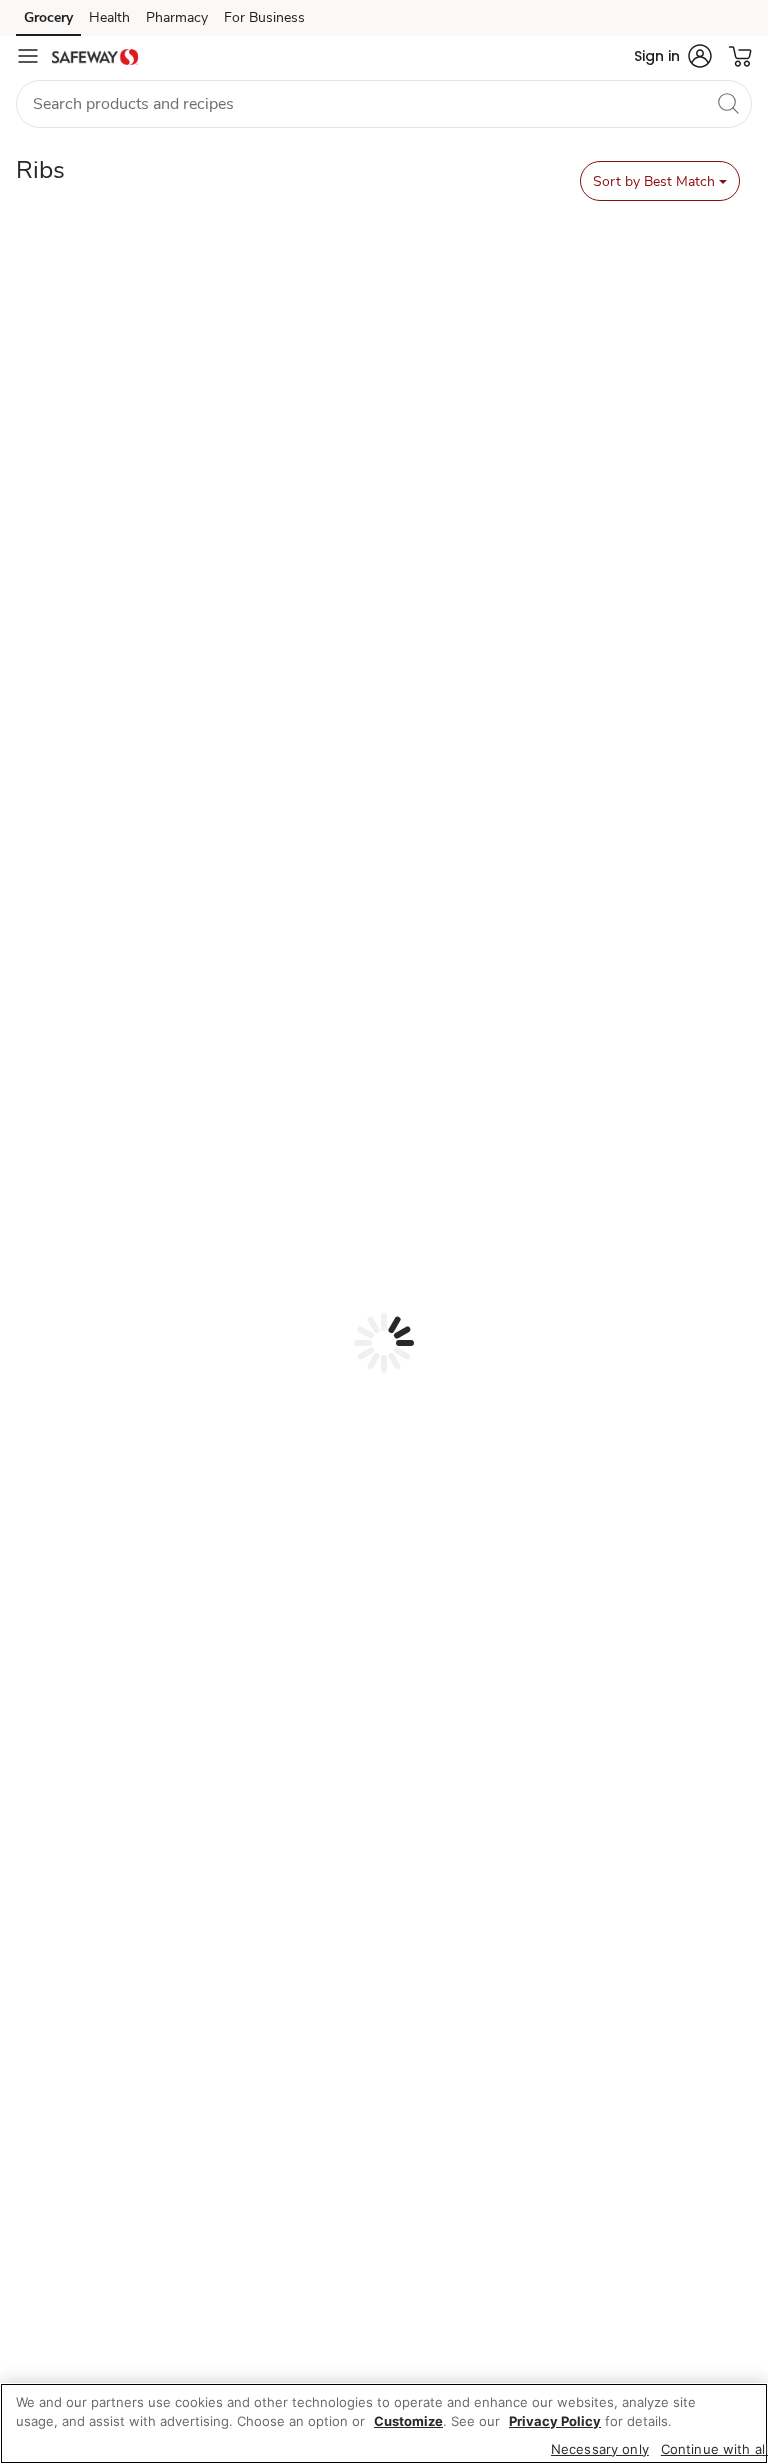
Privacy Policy (555, 2421)
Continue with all (714, 2449)
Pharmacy (177, 17)
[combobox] (384, 104)
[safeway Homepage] (95, 56)
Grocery (48, 17)
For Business (264, 17)
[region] (384, 2423)
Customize (408, 2421)
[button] (673, 56)
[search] (728, 103)
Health (109, 17)
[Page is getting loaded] (384, 1343)
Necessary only (600, 2449)
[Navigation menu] (28, 56)
